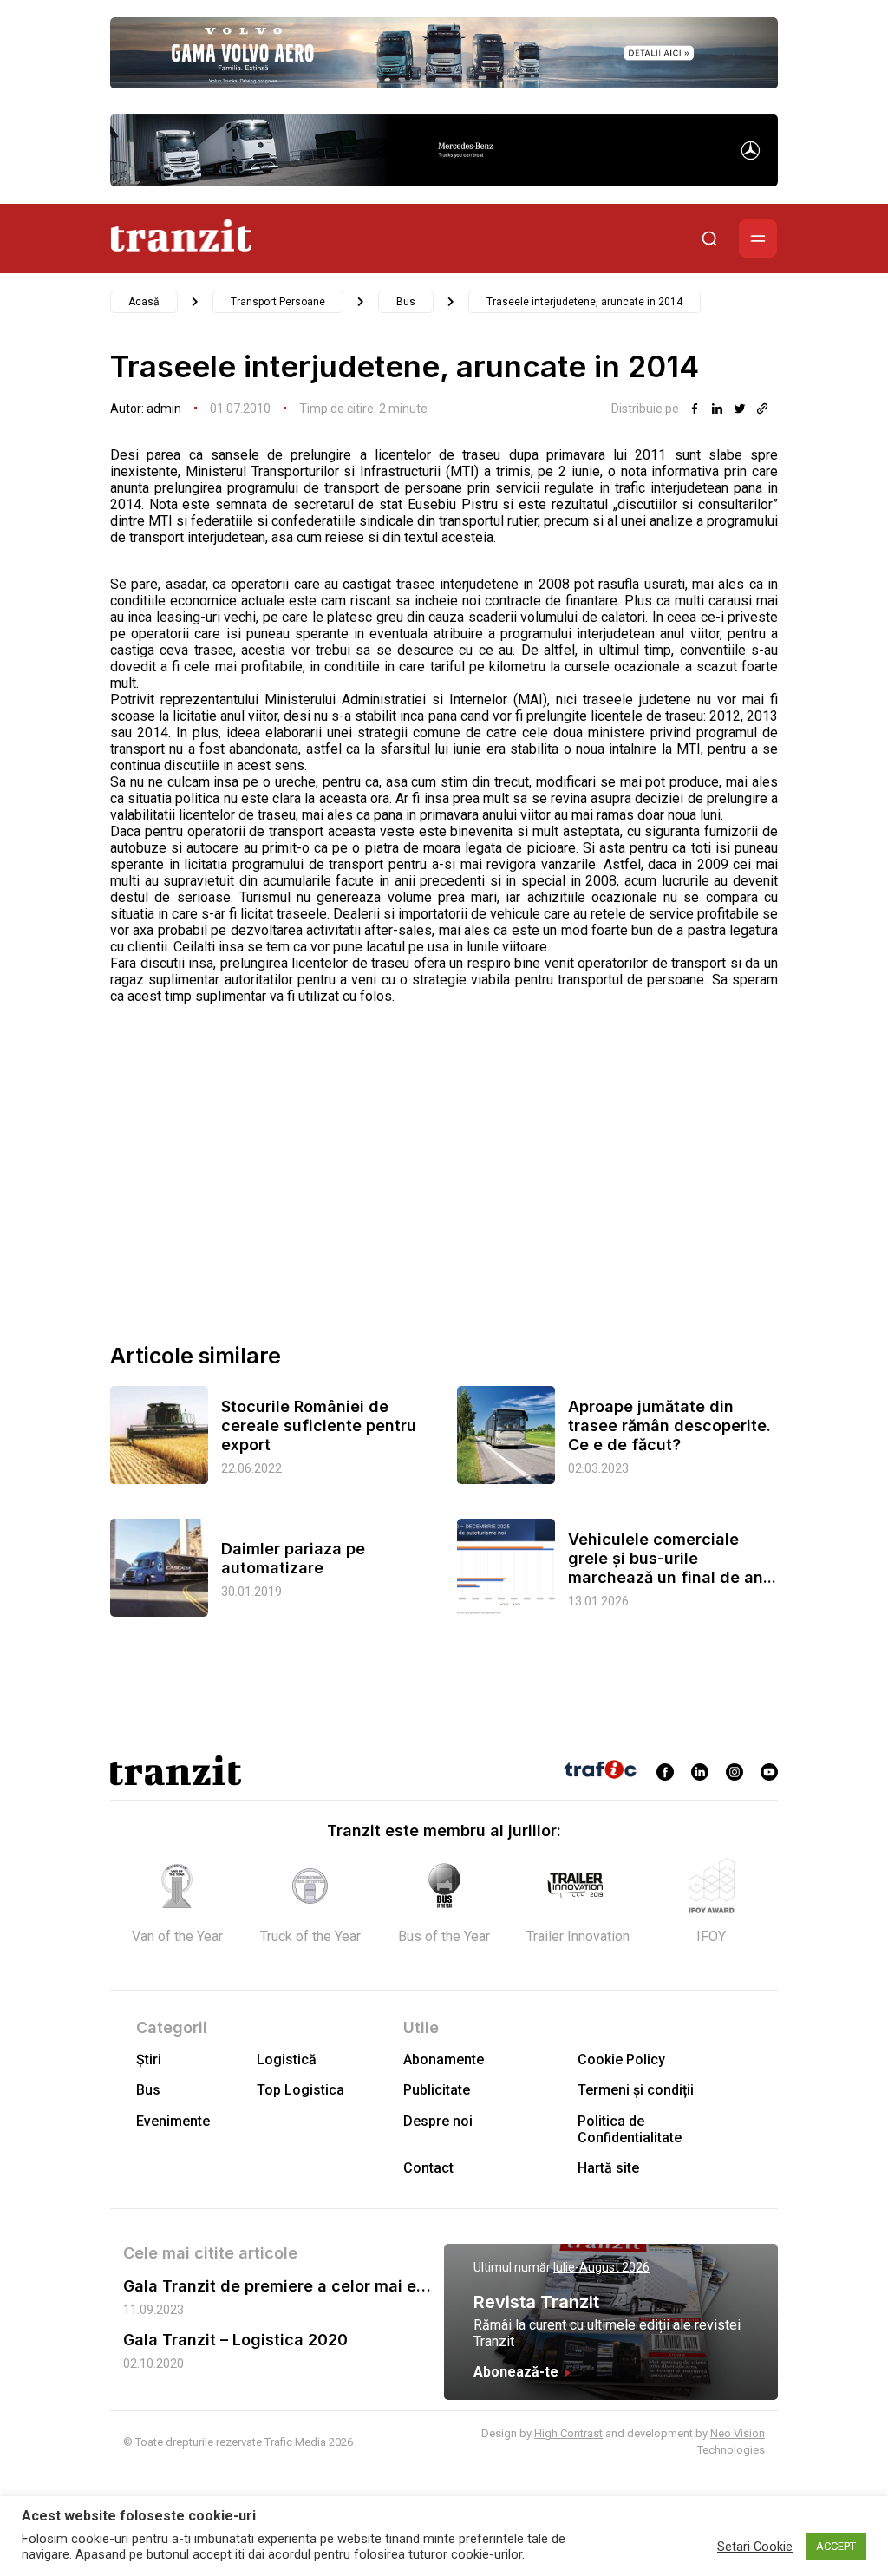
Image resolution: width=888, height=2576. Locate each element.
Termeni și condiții (636, 2090)
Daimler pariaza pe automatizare (293, 1558)
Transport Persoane (278, 302)
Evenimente (173, 2121)
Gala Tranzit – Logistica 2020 (235, 2340)
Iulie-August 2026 (601, 2267)
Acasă (144, 302)
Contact (428, 2168)
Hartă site (608, 2168)
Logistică (287, 2059)
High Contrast (568, 2433)
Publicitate (437, 2090)
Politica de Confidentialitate (630, 2129)
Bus (406, 302)
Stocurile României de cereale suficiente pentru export (319, 1425)
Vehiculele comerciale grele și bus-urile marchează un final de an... (672, 1558)
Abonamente (444, 2059)
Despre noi (438, 2121)
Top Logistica (300, 2090)
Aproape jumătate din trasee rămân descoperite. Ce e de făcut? (669, 1425)
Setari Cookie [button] (755, 2547)
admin (164, 409)
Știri (149, 2059)
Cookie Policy (621, 2059)
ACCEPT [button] (836, 2546)
